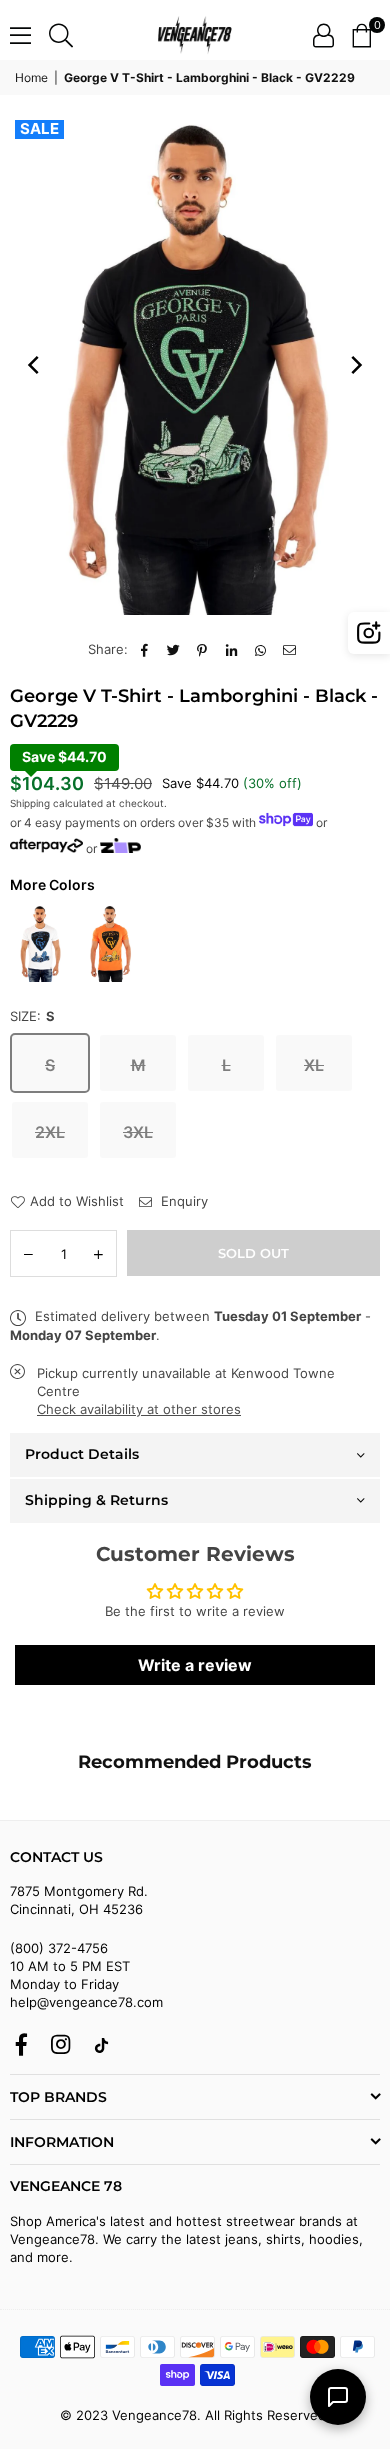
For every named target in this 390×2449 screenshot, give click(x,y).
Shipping (30, 803)
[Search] (61, 35)
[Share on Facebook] (144, 649)
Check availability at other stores (139, 1409)
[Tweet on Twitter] (173, 649)
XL (314, 1065)
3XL (138, 1132)
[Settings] (323, 35)
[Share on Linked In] (231, 649)
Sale (39, 129)
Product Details (82, 1454)
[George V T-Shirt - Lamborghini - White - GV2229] (40, 943)
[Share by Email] (289, 649)
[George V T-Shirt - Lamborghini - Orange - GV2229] (110, 943)
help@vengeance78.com (86, 2002)
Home (31, 77)
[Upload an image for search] (369, 633)
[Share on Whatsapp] (260, 649)
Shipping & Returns (96, 1500)
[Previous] (35, 365)
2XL (50, 1132)
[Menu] (20, 35)
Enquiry (182, 1201)
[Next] (355, 365)
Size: (32, 1016)
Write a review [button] (195, 1665)
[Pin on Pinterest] (202, 649)
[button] (361, 35)
